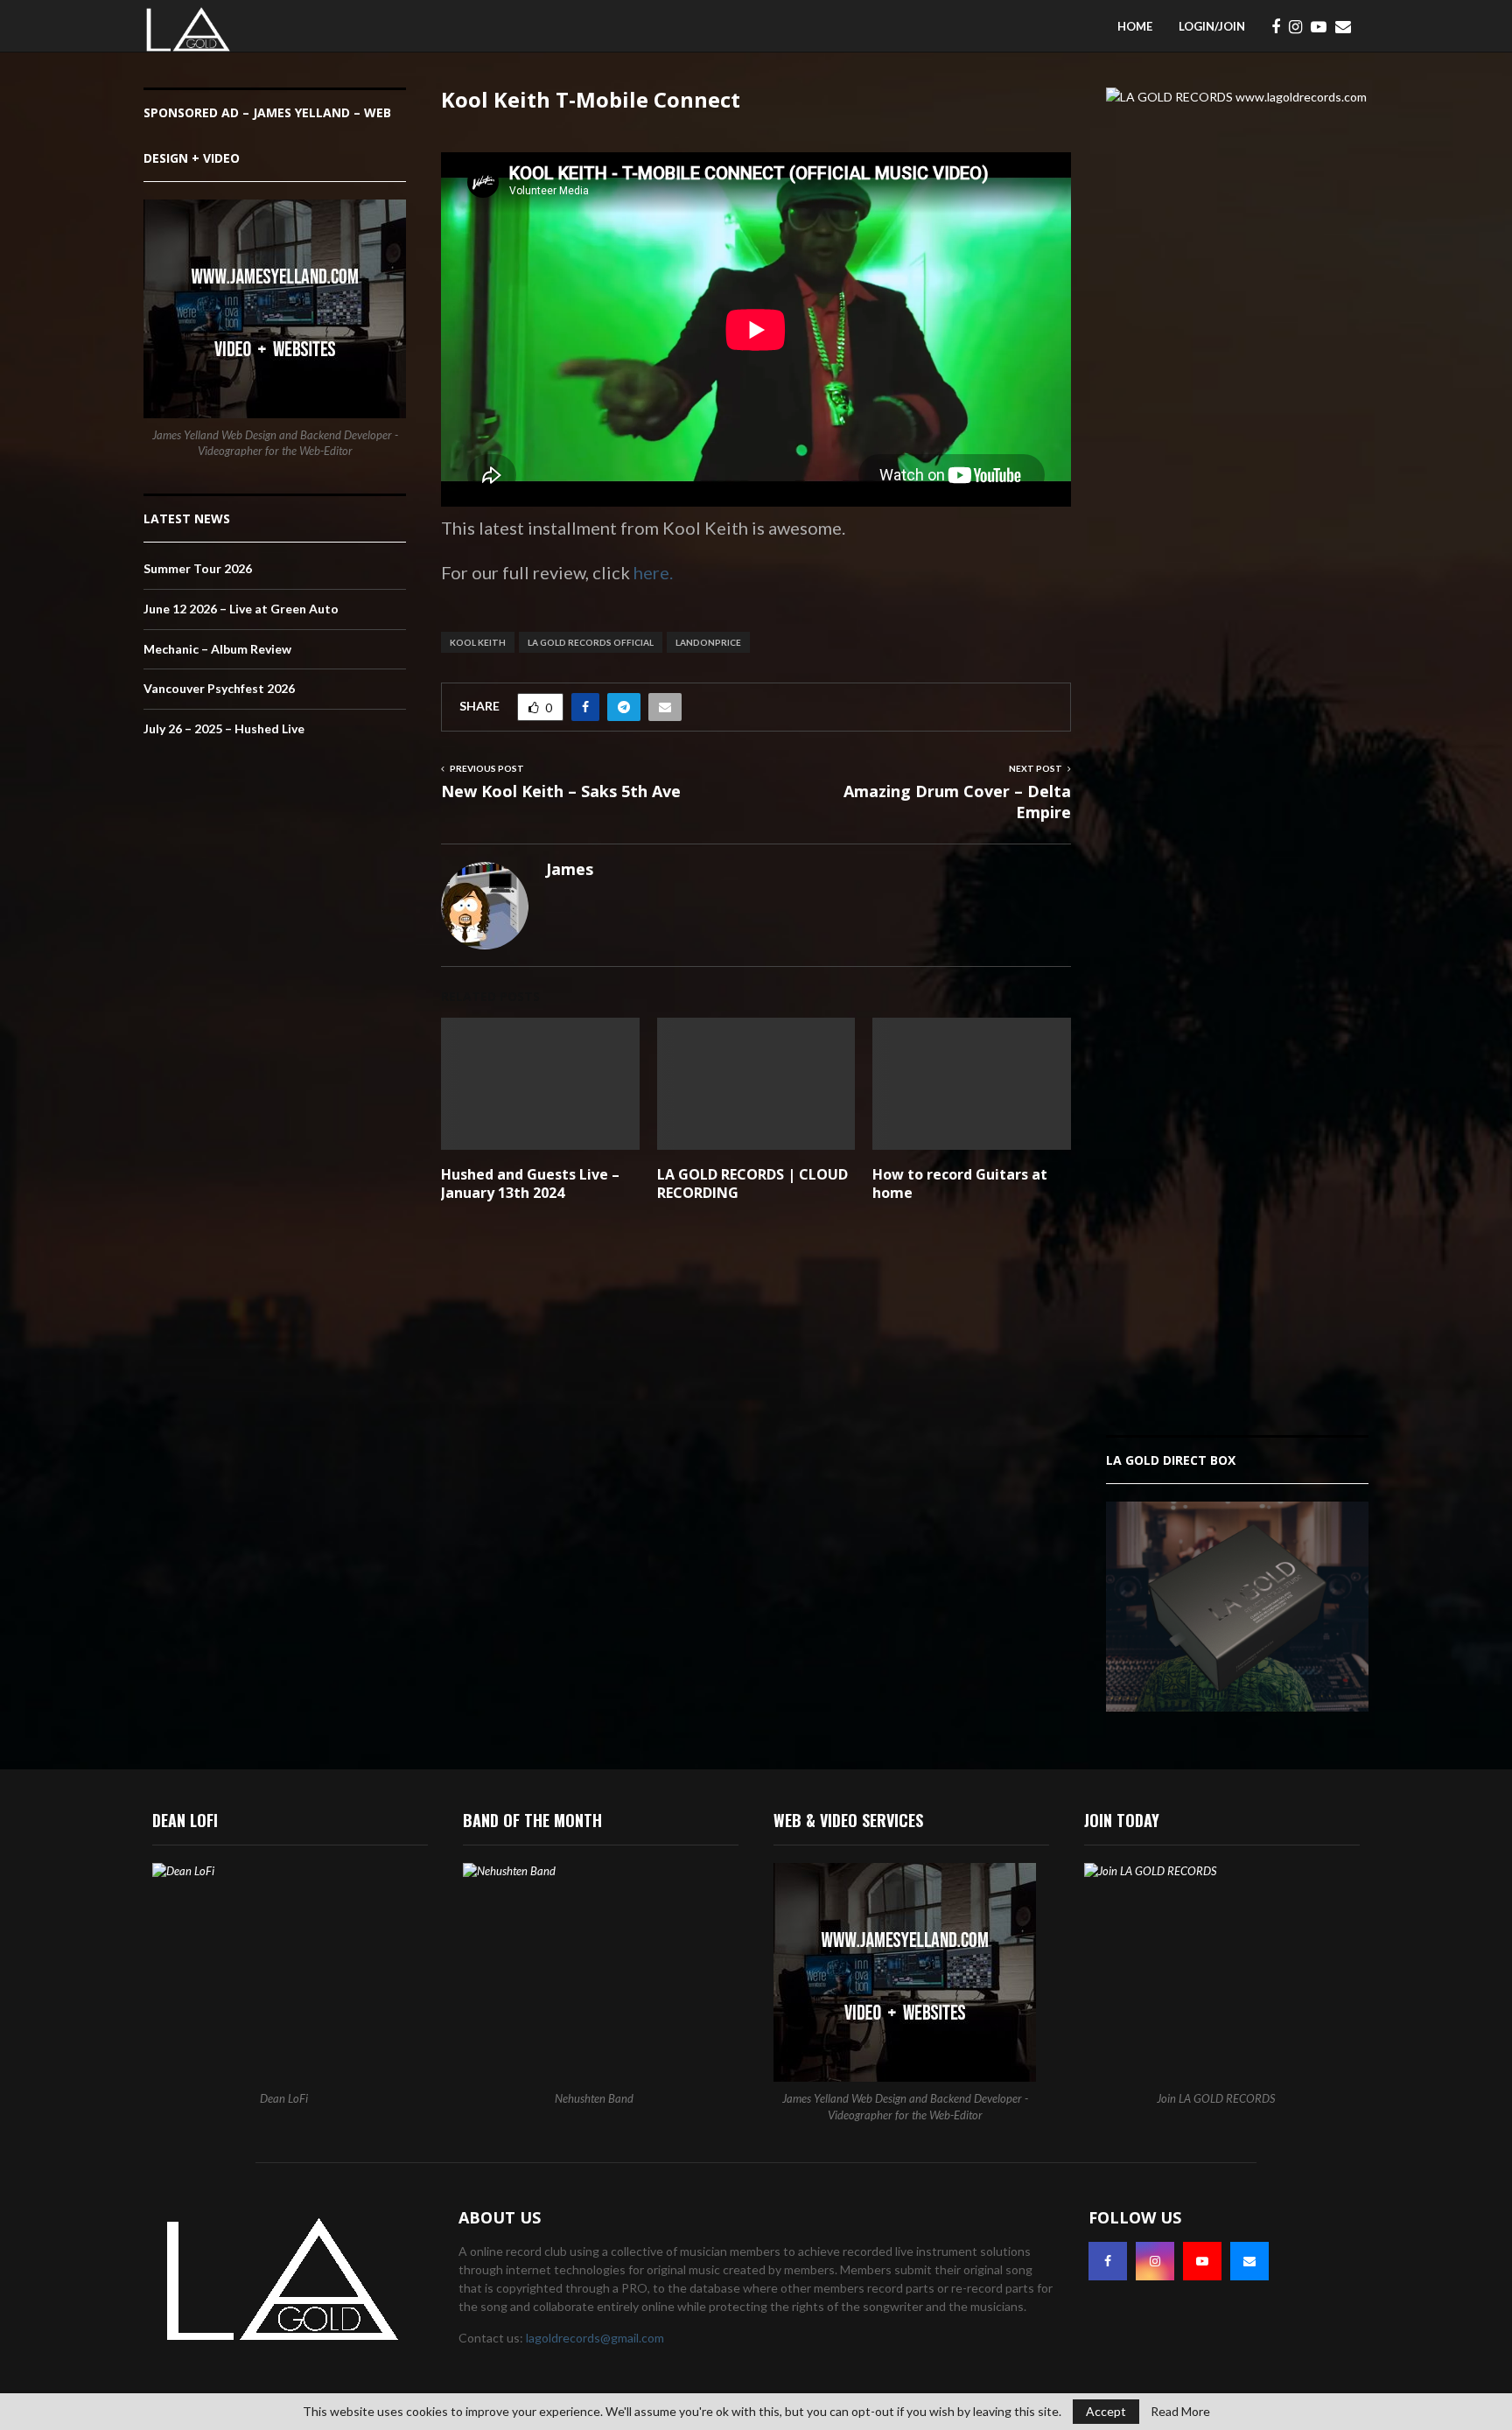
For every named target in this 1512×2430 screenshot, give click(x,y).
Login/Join (1212, 26)
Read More (1180, 2412)
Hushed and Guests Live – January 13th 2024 (530, 1183)
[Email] (1347, 27)
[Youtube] (1323, 27)
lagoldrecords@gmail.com (595, 2338)
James (570, 869)
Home (1135, 26)
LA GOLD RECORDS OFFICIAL (591, 642)
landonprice (708, 642)
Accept (1106, 2411)
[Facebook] (1280, 27)
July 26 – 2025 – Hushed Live (224, 728)
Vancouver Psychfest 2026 (219, 688)
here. (651, 572)
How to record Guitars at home (960, 1183)
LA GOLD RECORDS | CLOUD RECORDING (752, 1183)
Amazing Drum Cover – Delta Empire (957, 802)
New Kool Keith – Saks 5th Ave (561, 791)
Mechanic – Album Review (217, 649)
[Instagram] (1300, 27)
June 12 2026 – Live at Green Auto (241, 609)
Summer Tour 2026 (198, 568)
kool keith (478, 642)
